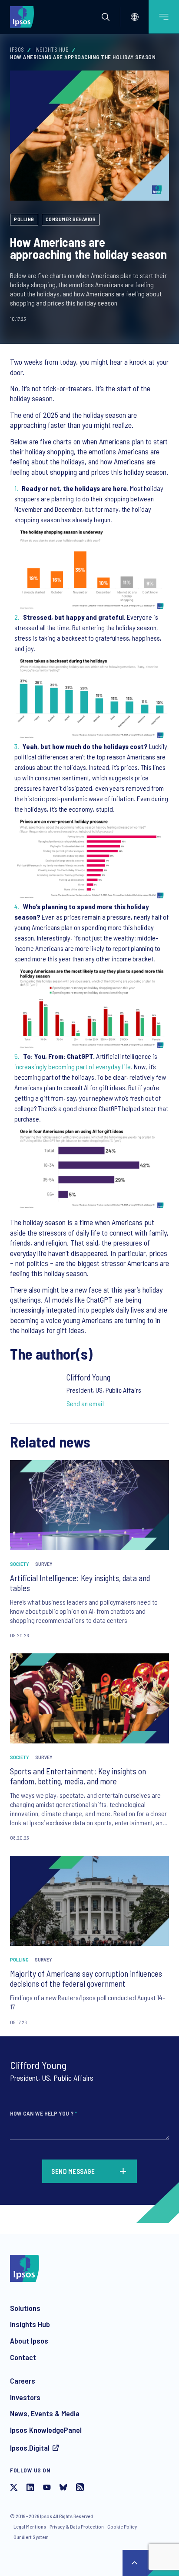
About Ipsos (29, 2341)
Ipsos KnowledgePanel (46, 2430)
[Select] (135, 17)
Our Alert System (31, 2537)
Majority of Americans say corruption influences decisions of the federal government (86, 1979)
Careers (23, 2381)
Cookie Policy (122, 2526)
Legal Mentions (30, 2526)
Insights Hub (51, 50)
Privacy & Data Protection (77, 2526)
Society (20, 1564)
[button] (106, 17)
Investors (25, 2397)
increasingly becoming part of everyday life (73, 1066)
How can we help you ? (43, 2113)
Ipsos (17, 50)
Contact (23, 2357)
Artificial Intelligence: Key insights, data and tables (80, 1583)
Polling (24, 219)
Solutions (25, 2308)
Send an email (85, 1403)
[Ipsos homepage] (24, 17)
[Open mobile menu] (164, 17)
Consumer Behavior (71, 219)
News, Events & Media (45, 2413)
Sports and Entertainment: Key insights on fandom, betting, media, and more (78, 1776)
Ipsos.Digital (30, 2448)
